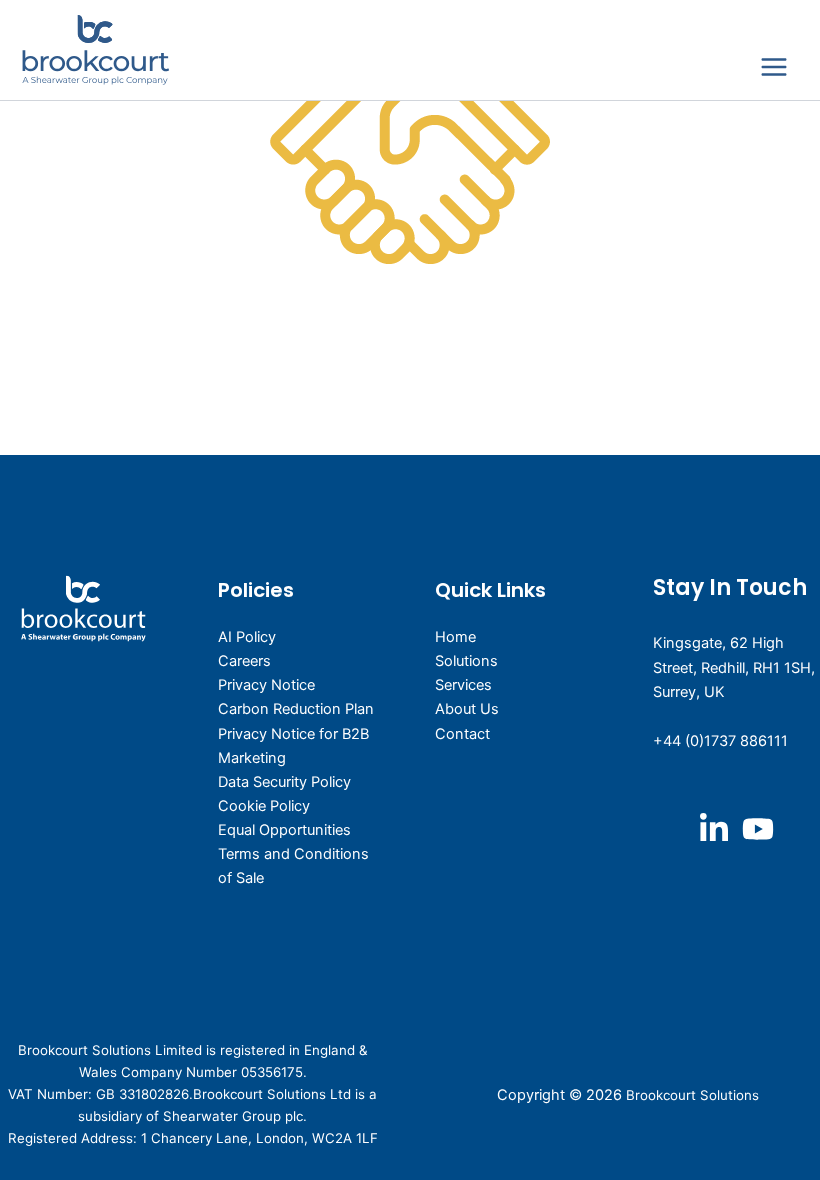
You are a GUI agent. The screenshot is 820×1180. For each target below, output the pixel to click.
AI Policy (247, 637)
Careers (244, 661)
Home (455, 637)
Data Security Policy (284, 782)
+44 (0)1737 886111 (720, 741)
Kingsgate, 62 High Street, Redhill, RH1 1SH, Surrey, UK (734, 667)
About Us (467, 709)
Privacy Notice (266, 685)
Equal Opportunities (284, 830)
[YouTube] (758, 829)
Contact (462, 734)
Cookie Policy (264, 806)
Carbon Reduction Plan (296, 709)
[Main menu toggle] (774, 68)
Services (463, 685)
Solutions (466, 661)
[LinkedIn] (714, 829)
